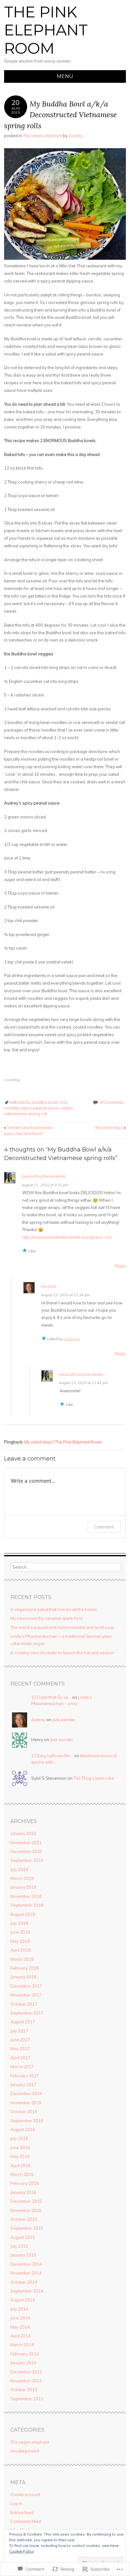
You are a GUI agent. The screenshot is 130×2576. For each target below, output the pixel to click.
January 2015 (23, 2255)
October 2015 (24, 2219)
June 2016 (20, 2148)
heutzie (49, 1286)
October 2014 (24, 2282)
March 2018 (22, 1959)
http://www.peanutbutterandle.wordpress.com (67, 1237)
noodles (12, 1108)
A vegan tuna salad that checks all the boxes (54, 1609)
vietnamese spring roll (26, 1114)
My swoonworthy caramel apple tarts (47, 1618)
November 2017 (26, 1995)
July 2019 (19, 1869)
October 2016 (24, 2111)
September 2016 (27, 2121)
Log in (16, 2503)
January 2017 (23, 2085)
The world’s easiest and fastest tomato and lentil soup (62, 1627)
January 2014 (23, 2363)
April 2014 (21, 2336)
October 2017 (24, 2004)
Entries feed (22, 2512)
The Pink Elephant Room (46, 30)
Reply (120, 1266)
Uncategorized (25, 2451)
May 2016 (20, 2156)
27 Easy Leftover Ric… (52, 1756)
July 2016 (19, 2138)
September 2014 (27, 2291)
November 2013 (26, 2381)
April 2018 (21, 1950)
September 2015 (27, 2228)
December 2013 (26, 2372)
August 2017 (23, 2022)
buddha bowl (45, 1102)
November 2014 (26, 2273)
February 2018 (25, 1968)
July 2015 (19, 2246)
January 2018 (23, 1977)
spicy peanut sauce (40, 1108)
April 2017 (21, 2058)
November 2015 (26, 2210)
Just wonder (64, 1720)
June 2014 (20, 2318)
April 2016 (21, 2166)
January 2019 (23, 1887)
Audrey (76, 136)
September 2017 (27, 2013)
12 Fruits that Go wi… (51, 1697)
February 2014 (25, 2354)
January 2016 (23, 2192)
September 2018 (27, 1905)
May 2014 (20, 2327)
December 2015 (26, 2201)
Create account (25, 2494)
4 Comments (112, 1102)
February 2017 (25, 2076)
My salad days (111, 1127)
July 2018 (19, 1923)
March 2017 (22, 2067)
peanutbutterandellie (44, 1176)
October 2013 (24, 2390)
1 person (72, 1339)
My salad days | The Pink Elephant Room (63, 1442)
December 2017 (26, 1986)
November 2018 (26, 1896)
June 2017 (20, 2040)
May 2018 (20, 1941)
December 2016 (26, 2093)
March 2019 (22, 1878)
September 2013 (27, 2399)
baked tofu (20, 1102)
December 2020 (26, 1851)
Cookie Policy (21, 2551)
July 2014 (19, 2309)
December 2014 (26, 2264)
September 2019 (27, 1860)
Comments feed (26, 2521)
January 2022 (23, 1833)
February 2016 (25, 2183)
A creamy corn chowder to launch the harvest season (62, 1653)
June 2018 (20, 1932)
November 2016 (26, 2103)
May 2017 (20, 2049)
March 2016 (22, 2174)
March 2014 (22, 2345)
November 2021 (26, 1843)
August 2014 (23, 2300)
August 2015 (23, 2237)
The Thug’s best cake (94, 1778)
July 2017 (19, 2031)
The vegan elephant (42, 136)
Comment (104, 1527)
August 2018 (23, 1914)
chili (63, 1102)
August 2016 (23, 2129)
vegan (67, 1108)
